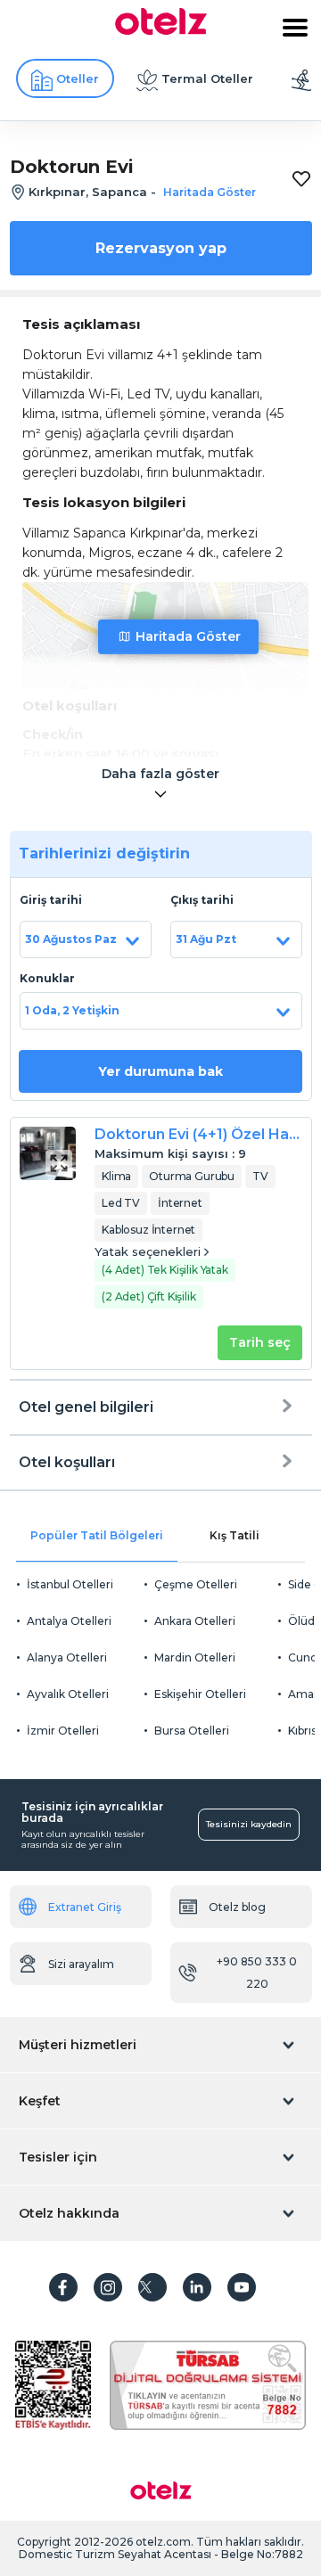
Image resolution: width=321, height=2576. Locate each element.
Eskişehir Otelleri (200, 1694)
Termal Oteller (207, 78)
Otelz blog (237, 1907)
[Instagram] (108, 2287)
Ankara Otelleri (195, 1621)
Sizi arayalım (81, 1964)
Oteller (78, 78)
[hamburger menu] (295, 28)
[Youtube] (242, 2287)
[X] (152, 2287)
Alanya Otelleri (67, 1657)
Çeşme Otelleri (196, 1584)
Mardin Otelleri (195, 1657)
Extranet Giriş (85, 1907)
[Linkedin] (197, 2287)
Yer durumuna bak (160, 1071)
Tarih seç (260, 1342)
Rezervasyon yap (161, 248)
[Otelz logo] (161, 30)
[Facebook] (63, 2287)
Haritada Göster (188, 636)
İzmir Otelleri (63, 1731)
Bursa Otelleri (192, 1731)
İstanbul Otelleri (70, 1584)
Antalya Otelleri (69, 1621)
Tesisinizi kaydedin (249, 1824)
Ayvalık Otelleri (68, 1694)
